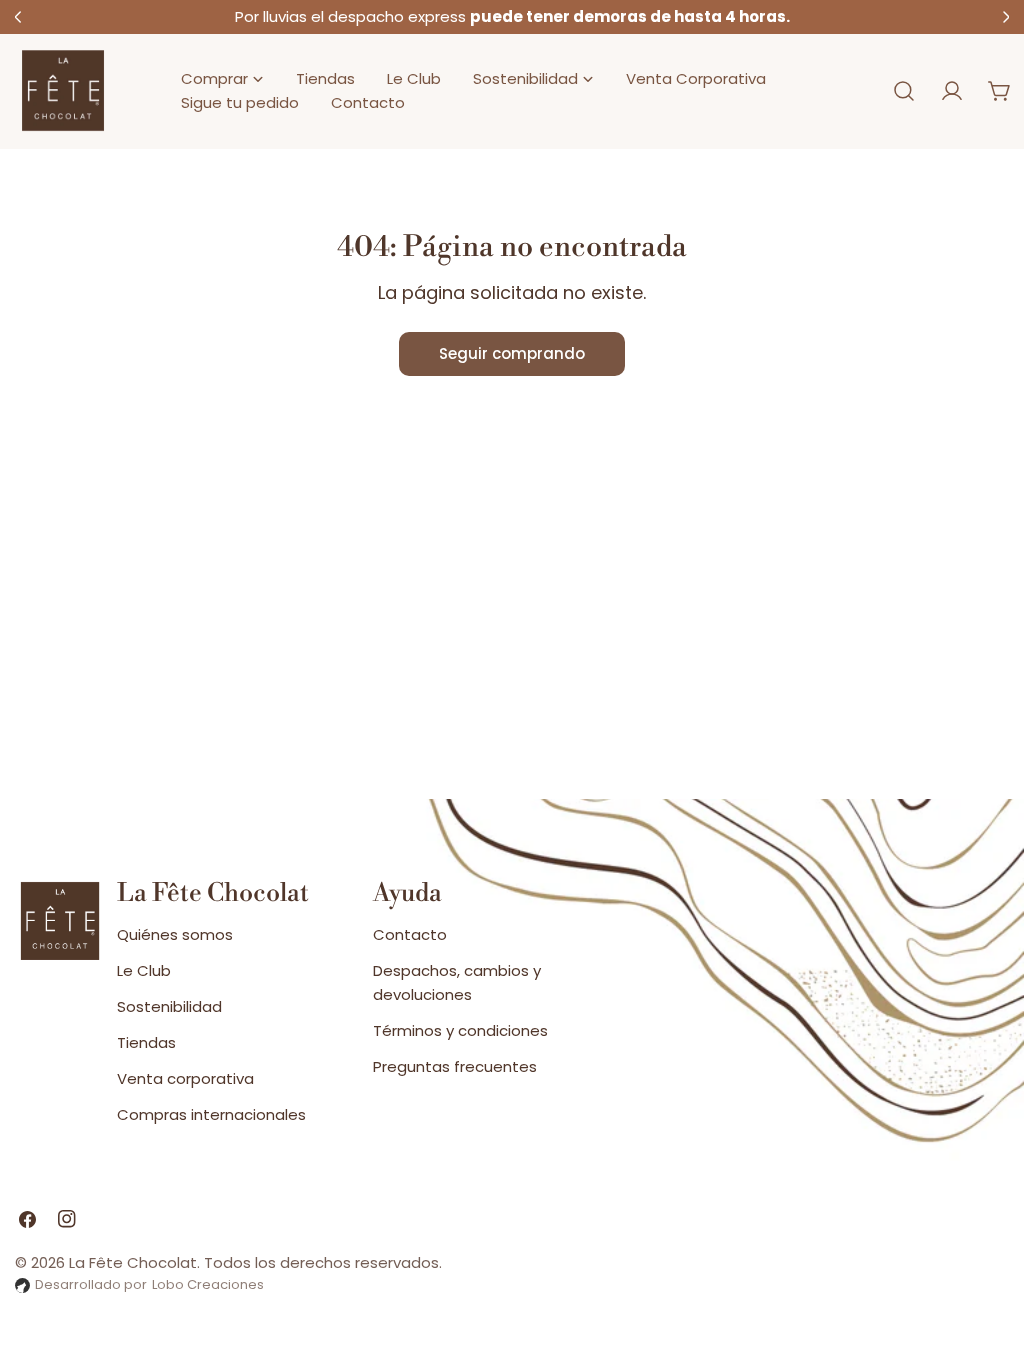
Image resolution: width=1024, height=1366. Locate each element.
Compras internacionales (211, 1114)
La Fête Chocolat (133, 1262)
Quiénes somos (175, 934)
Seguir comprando (512, 353)
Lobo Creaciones (208, 1284)
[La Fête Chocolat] (63, 91)
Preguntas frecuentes (455, 1066)
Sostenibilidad (169, 1006)
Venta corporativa (185, 1078)
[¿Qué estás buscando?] (904, 91)
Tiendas (146, 1042)
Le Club (144, 970)
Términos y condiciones (460, 1030)
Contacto (410, 934)
